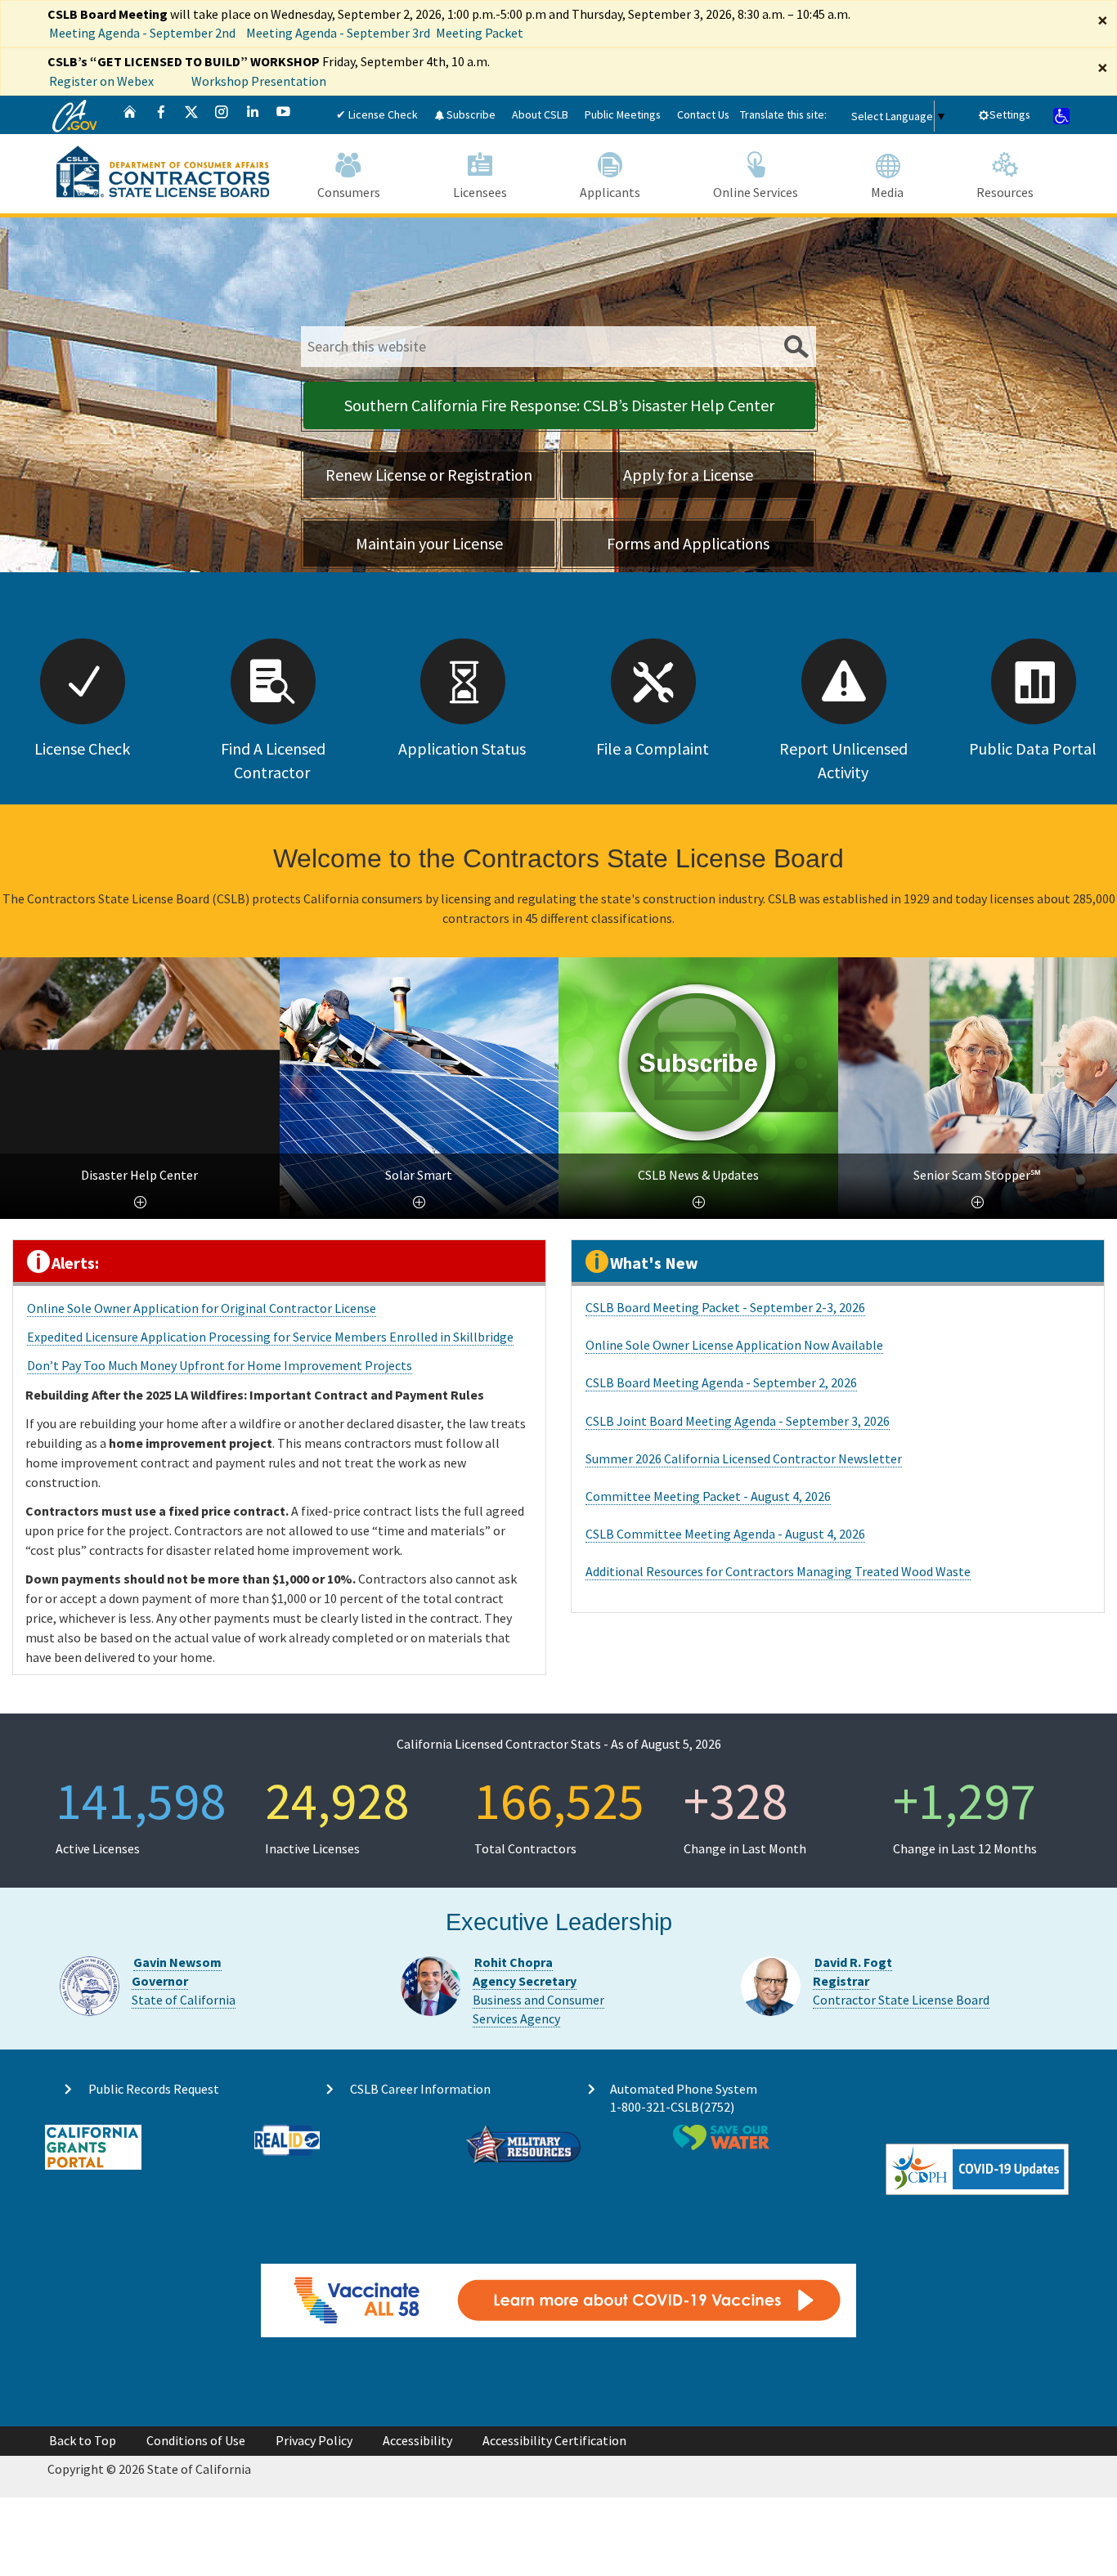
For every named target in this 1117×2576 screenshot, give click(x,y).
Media (887, 192)
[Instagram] (222, 115)
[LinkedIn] (253, 115)
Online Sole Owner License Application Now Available (734, 1345)
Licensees (480, 192)
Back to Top (83, 2440)
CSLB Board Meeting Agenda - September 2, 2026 (721, 1382)
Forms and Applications (688, 543)
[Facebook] (161, 115)
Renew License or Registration (429, 475)
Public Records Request (154, 2089)
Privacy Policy (314, 2440)
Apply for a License (688, 475)
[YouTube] (284, 115)
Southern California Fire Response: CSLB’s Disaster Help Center (559, 405)
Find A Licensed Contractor (273, 760)
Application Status (462, 748)
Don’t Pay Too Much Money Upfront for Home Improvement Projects (220, 1365)
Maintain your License (429, 543)
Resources (1005, 192)
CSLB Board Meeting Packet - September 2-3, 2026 (725, 1307)
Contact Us (703, 114)
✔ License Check (377, 114)
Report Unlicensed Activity (843, 760)
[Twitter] (191, 115)
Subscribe (470, 114)
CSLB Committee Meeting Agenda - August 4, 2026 (725, 1534)
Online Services (756, 192)
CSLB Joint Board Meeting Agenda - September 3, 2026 (738, 1421)
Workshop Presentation (259, 81)
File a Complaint (653, 748)
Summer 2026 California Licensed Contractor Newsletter (744, 1458)
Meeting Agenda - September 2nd (142, 33)
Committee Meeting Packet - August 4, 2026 (708, 1496)
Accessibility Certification (554, 2440)
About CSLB (540, 114)
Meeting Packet (480, 33)
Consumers (349, 192)
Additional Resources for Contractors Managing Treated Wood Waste (778, 1571)
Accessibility (417, 2440)
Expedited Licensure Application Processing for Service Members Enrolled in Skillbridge (270, 1337)
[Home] (130, 115)
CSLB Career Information (420, 2089)
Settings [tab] (1010, 114)
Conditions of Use (196, 2440)
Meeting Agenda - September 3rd (338, 33)
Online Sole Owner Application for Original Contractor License (202, 1308)
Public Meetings (623, 114)
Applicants (610, 192)
